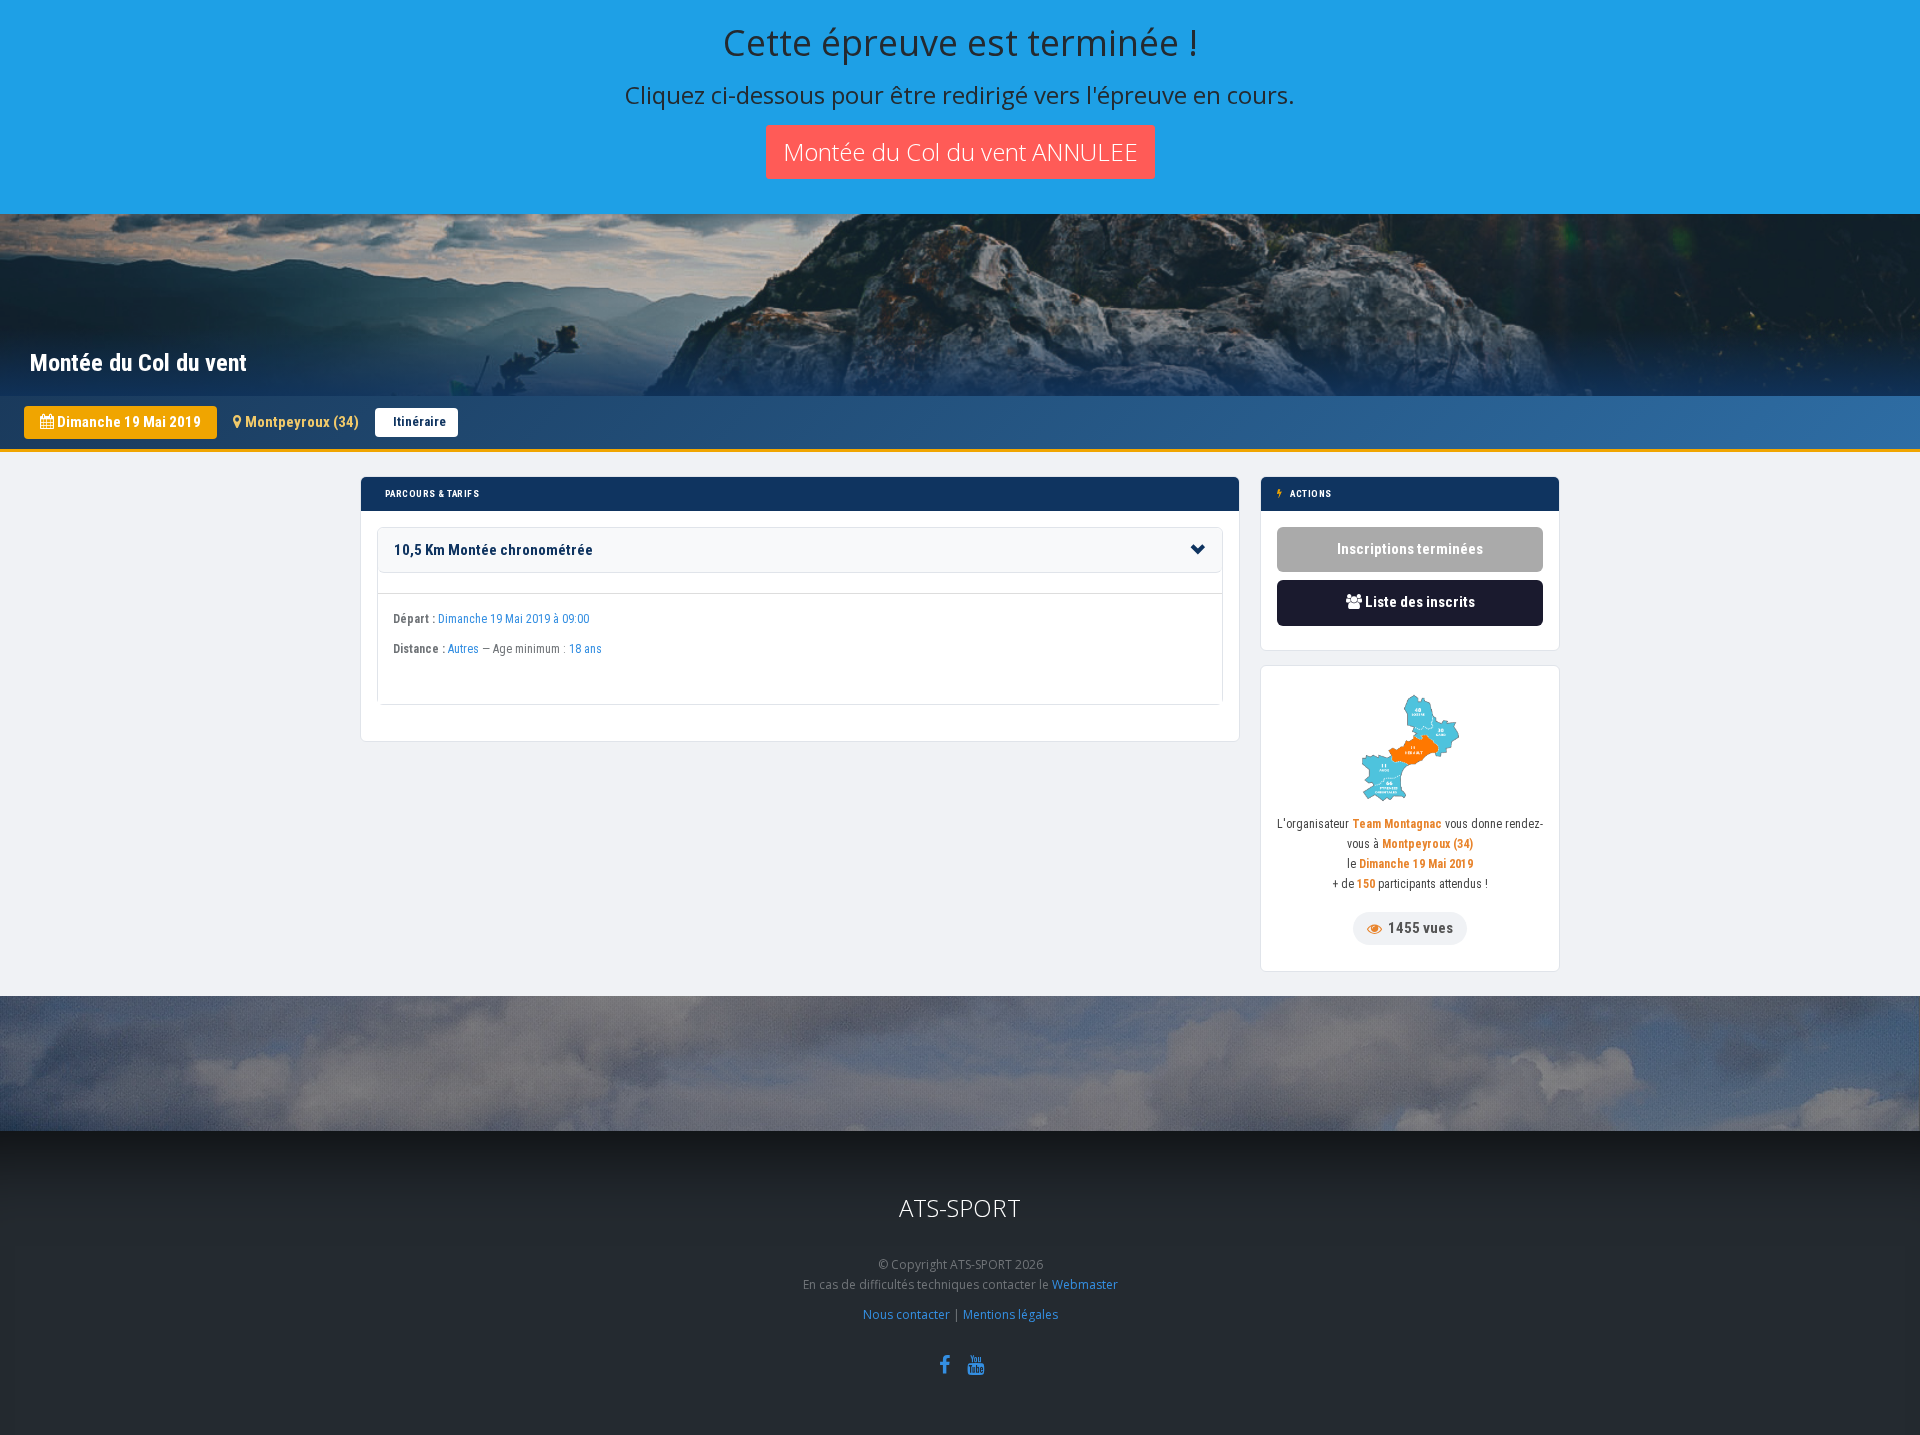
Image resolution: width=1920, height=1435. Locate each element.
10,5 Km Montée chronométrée (493, 550)
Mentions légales (1010, 1314)
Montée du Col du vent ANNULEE (960, 151)
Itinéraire (419, 421)
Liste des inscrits (1418, 602)
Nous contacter (906, 1314)
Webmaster (1085, 1284)
